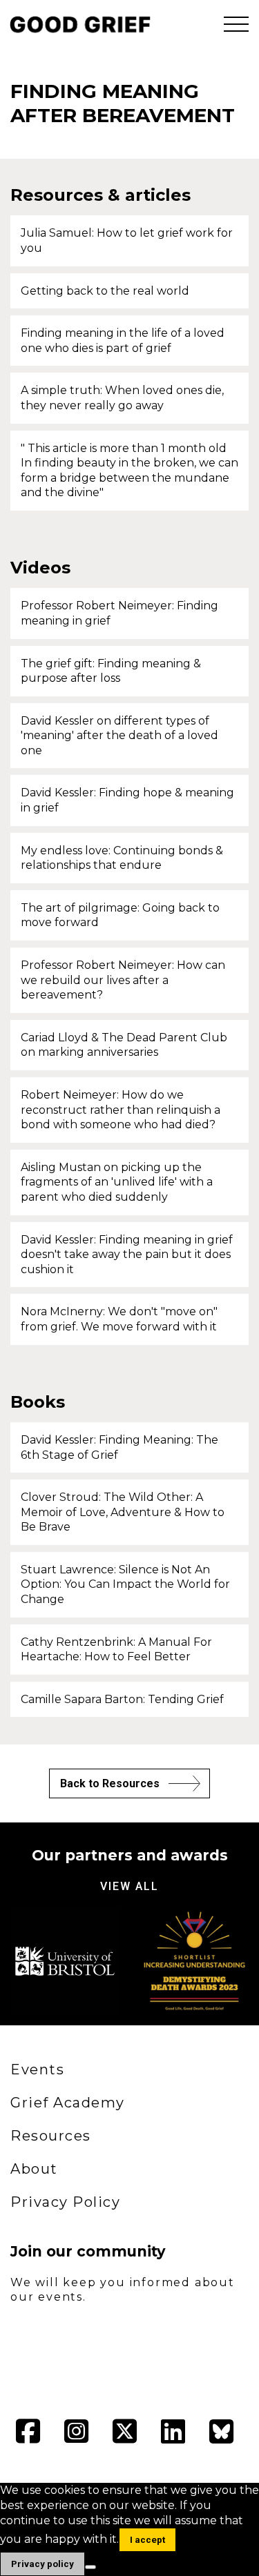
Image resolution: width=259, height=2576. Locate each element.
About (34, 2169)
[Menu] (236, 24)
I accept (147, 2540)
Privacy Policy (65, 2202)
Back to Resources (110, 1783)
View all (129, 1886)
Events (37, 2069)
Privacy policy (42, 2564)
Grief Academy (68, 2103)
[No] (90, 2567)
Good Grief (77, 24)
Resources (51, 2136)
